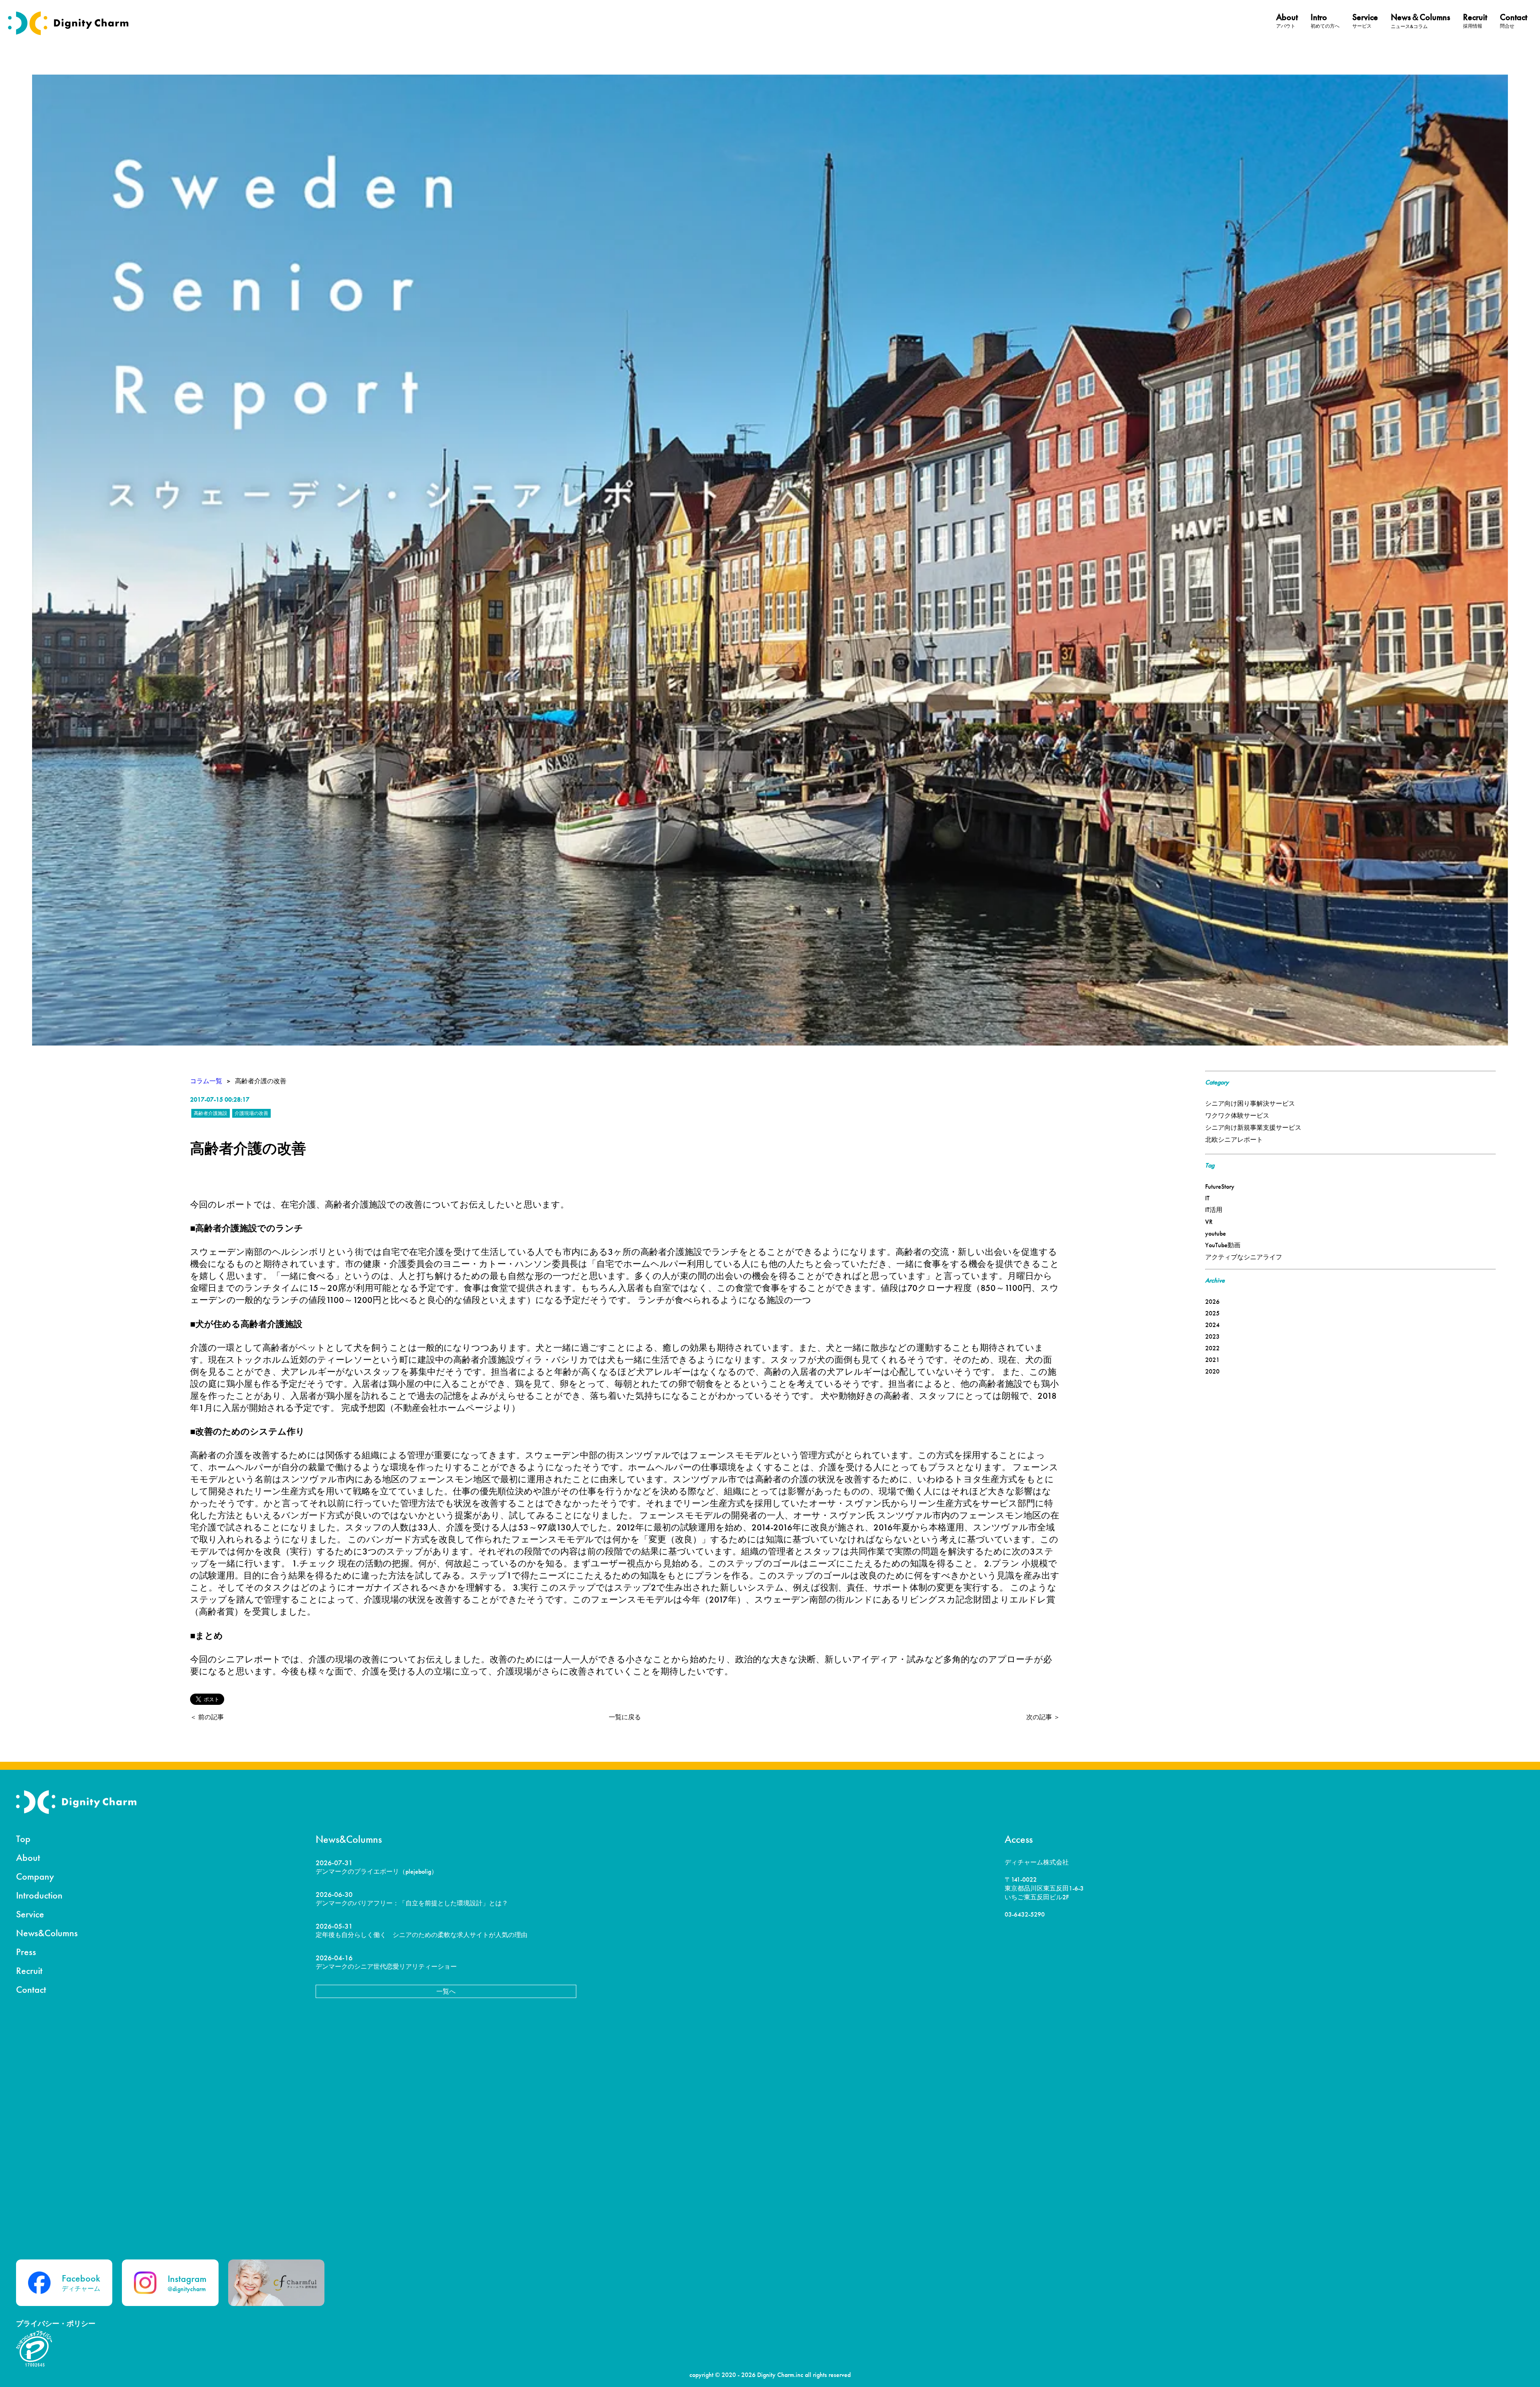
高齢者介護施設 (211, 1113)
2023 (1212, 1336)
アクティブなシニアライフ (1244, 1257)
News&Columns (47, 1933)
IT (1207, 1198)
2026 (1212, 1302)
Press (26, 1952)
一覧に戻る (625, 1717)
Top (23, 1839)
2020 (1212, 1371)
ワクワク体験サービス (1237, 1115)
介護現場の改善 (251, 1113)
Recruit (29, 1971)
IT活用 (1214, 1210)
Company (35, 1876)
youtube (1216, 1233)
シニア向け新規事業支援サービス (1253, 1128)
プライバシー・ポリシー (56, 2323)
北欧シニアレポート (1234, 1140)
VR (1209, 1222)
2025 (1212, 1313)
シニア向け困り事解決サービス (1250, 1103)
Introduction (39, 1895)
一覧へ (446, 1991)
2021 (1212, 1360)
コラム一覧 (206, 1081)
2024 (1212, 1325)
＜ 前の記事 (207, 1717)
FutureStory (1220, 1186)
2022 (1212, 1348)
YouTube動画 (1223, 1245)
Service (30, 1914)
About (28, 1857)
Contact (31, 1989)
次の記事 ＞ (1043, 1717)
